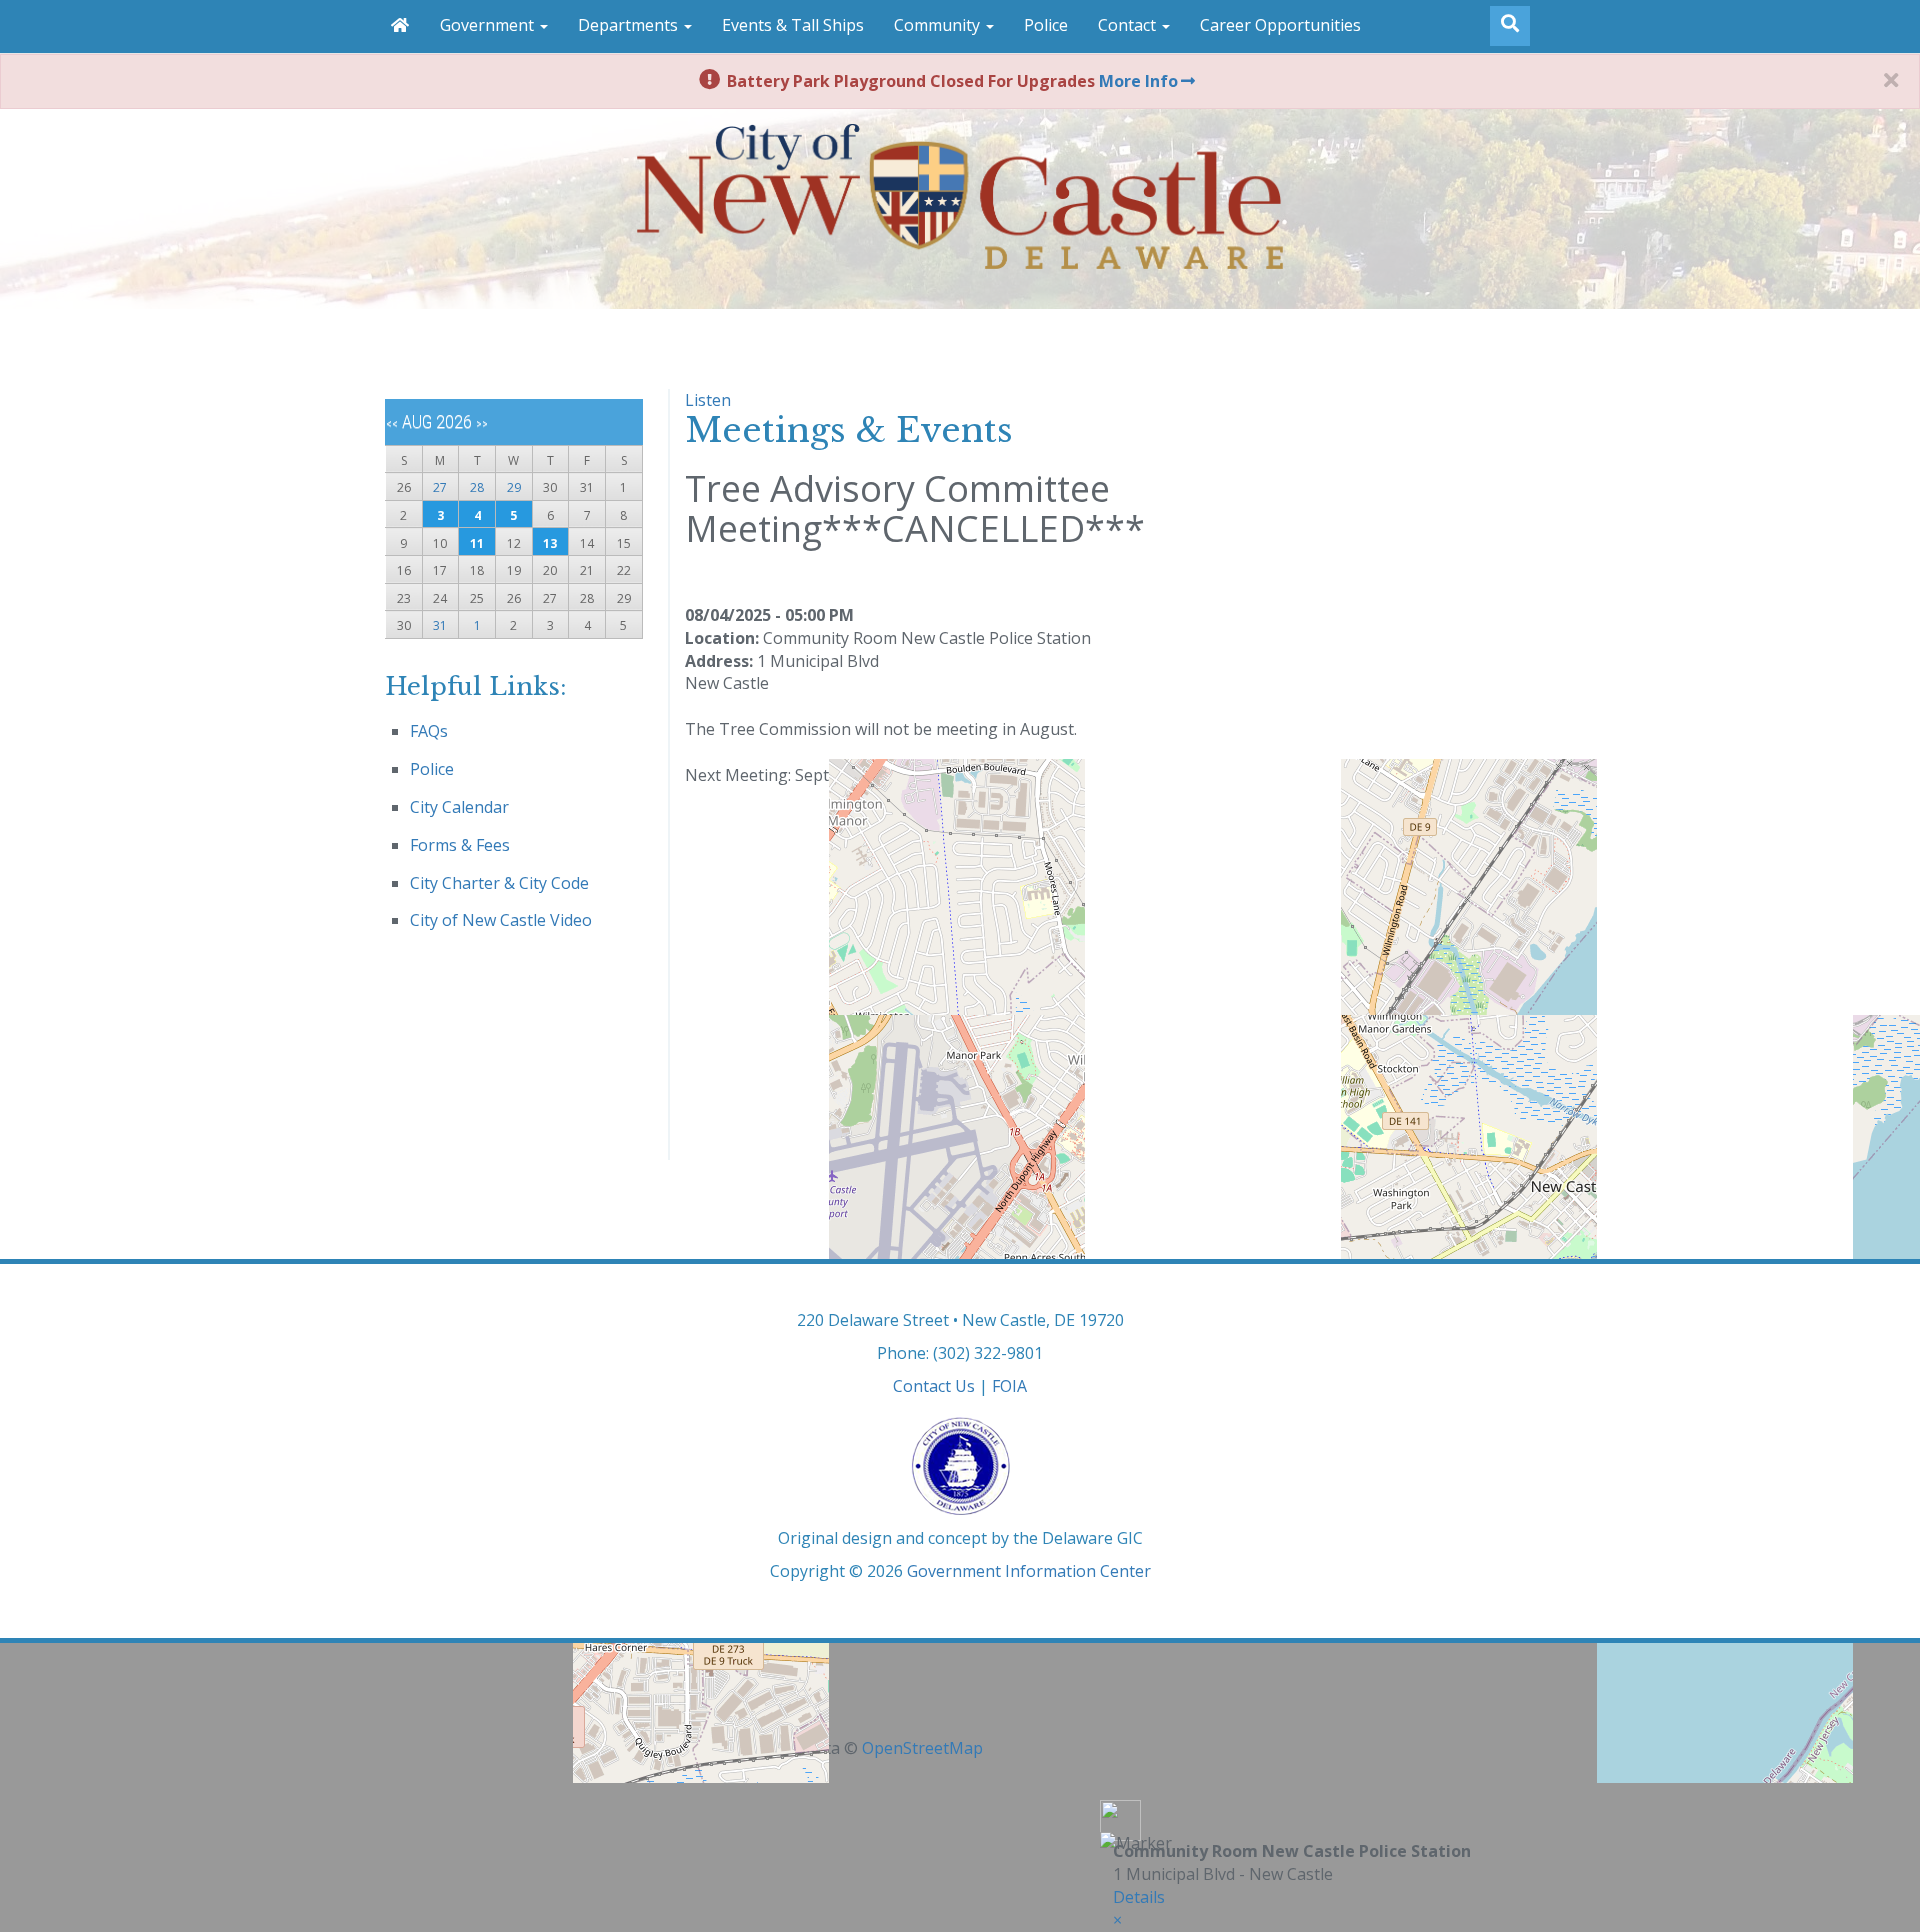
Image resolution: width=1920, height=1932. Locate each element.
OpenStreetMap (922, 1748)
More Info (1138, 81)
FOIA (1009, 1386)
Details (1139, 1897)
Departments (630, 25)
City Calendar (459, 807)
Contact (1129, 25)
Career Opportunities (1280, 25)
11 (477, 543)
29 (514, 487)
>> (482, 424)
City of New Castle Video (501, 920)
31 (440, 625)
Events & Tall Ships (793, 25)
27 (440, 487)
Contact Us (934, 1386)
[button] (1117, 1920)
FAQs (429, 731)
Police (1046, 25)
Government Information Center (1029, 1571)
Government (489, 25)
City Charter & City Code (499, 883)
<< (392, 424)
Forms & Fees (460, 845)
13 (550, 543)
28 (477, 487)
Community (939, 25)
